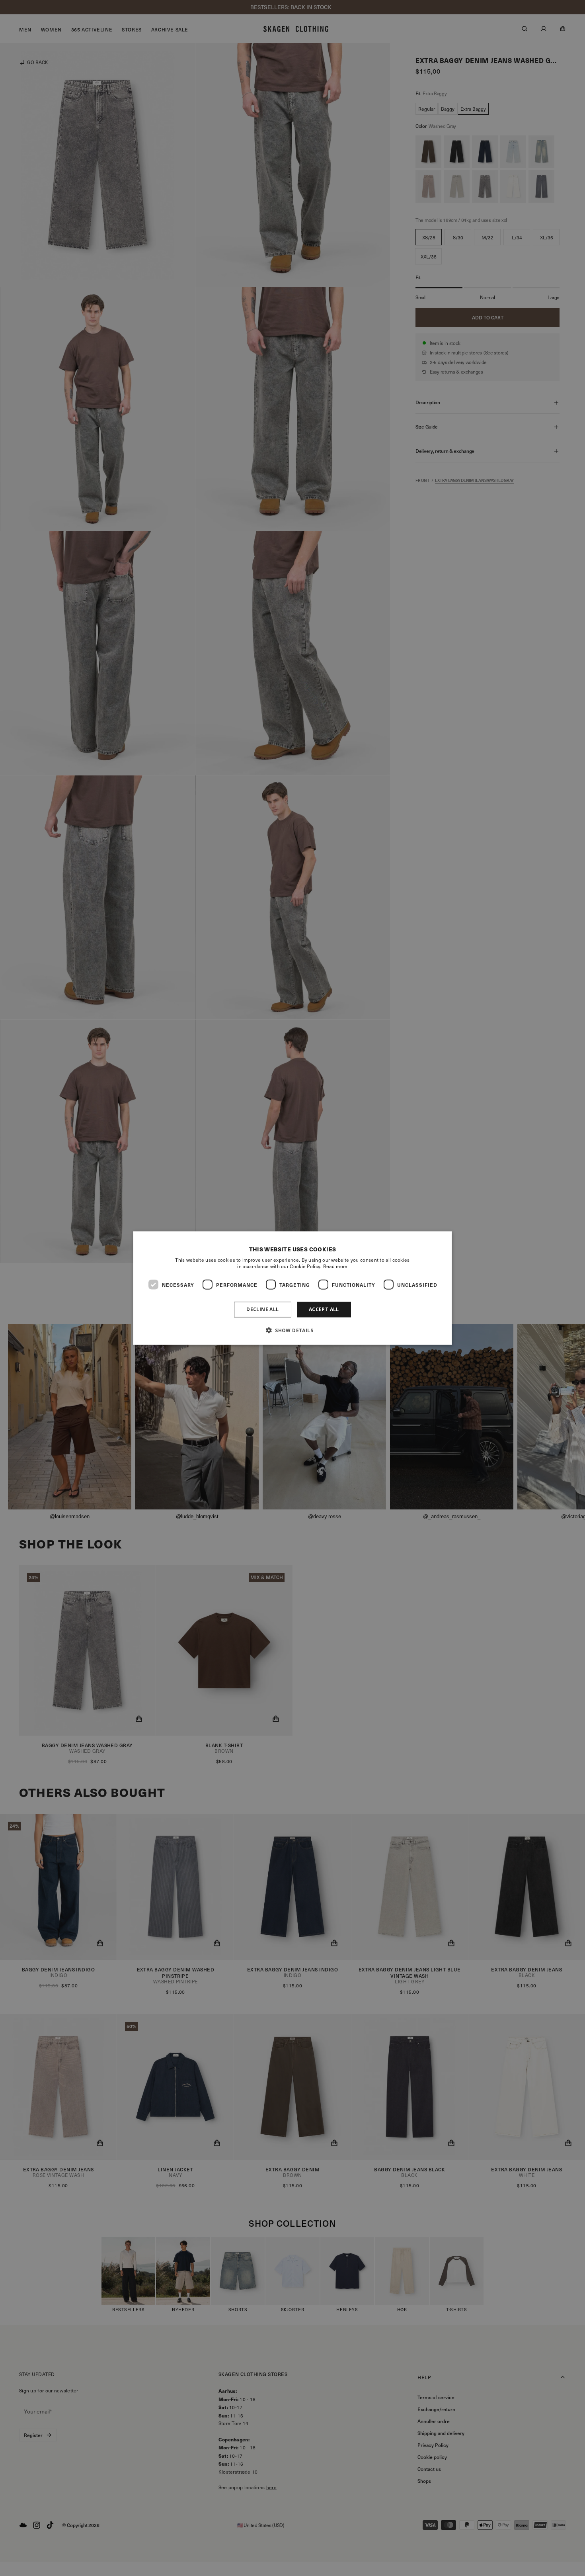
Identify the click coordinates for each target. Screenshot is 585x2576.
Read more (335, 1266)
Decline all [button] (262, 1309)
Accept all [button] (324, 1309)
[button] (292, 1330)
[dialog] (292, 1288)
